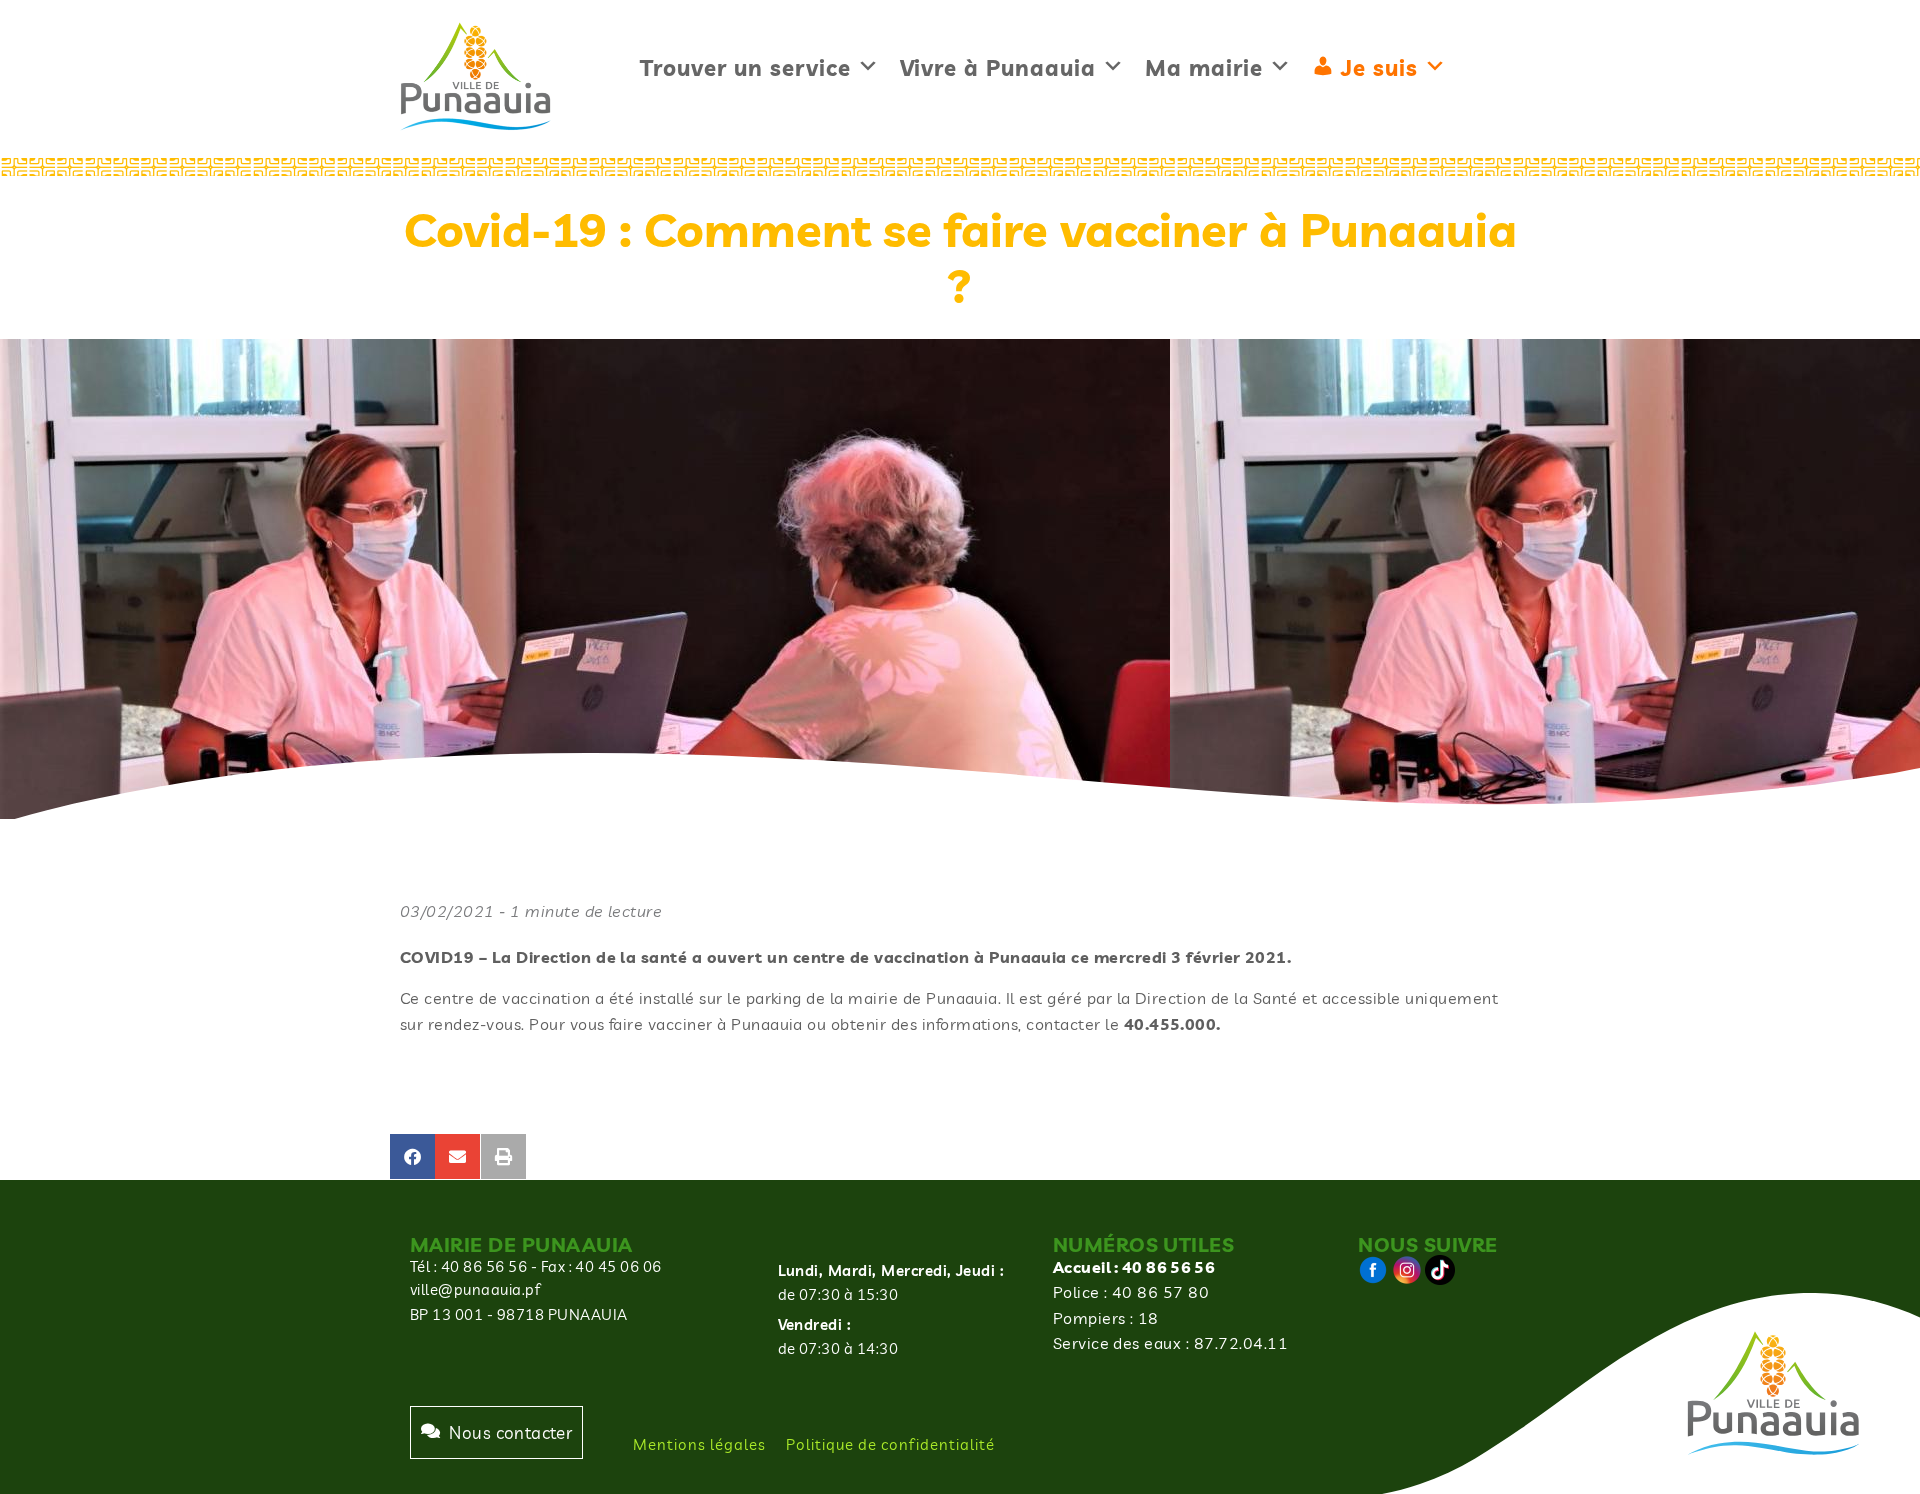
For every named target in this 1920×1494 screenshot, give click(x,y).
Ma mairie (1204, 68)
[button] (412, 1156)
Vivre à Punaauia (998, 68)
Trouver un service (745, 68)
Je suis (1379, 68)
